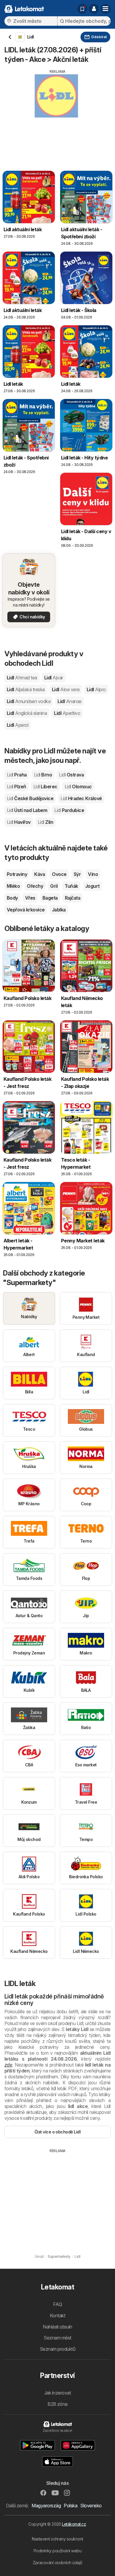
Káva (40, 874)
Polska (70, 2506)
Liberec (45, 787)
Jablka (59, 910)
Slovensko (91, 2506)
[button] (94, 9)
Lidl (22, 678)
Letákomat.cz (74, 2524)
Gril (54, 886)
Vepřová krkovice (26, 910)
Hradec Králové (81, 798)
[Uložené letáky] (82, 9)
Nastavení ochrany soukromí (57, 2539)
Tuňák (71, 886)
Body (12, 898)
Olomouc (78, 787)
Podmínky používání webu (57, 2551)
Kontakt (57, 2315)
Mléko (13, 886)
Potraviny (17, 874)
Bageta (50, 898)
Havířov (19, 822)
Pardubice (69, 810)
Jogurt (92, 886)
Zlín (45, 822)
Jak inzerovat (57, 2393)
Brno (43, 775)
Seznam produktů (57, 2349)
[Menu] (106, 9)
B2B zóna (57, 2404)
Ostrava (71, 775)
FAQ (57, 2304)
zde (8, 2065)
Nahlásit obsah (57, 2327)
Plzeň (17, 787)
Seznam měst (57, 2338)
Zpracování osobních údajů (57, 2563)
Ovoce (59, 874)
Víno (93, 874)
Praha (17, 775)
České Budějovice (30, 798)
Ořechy (35, 886)
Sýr (77, 874)
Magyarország (46, 2506)
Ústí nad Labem (27, 810)
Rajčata (73, 898)
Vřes (30, 898)
